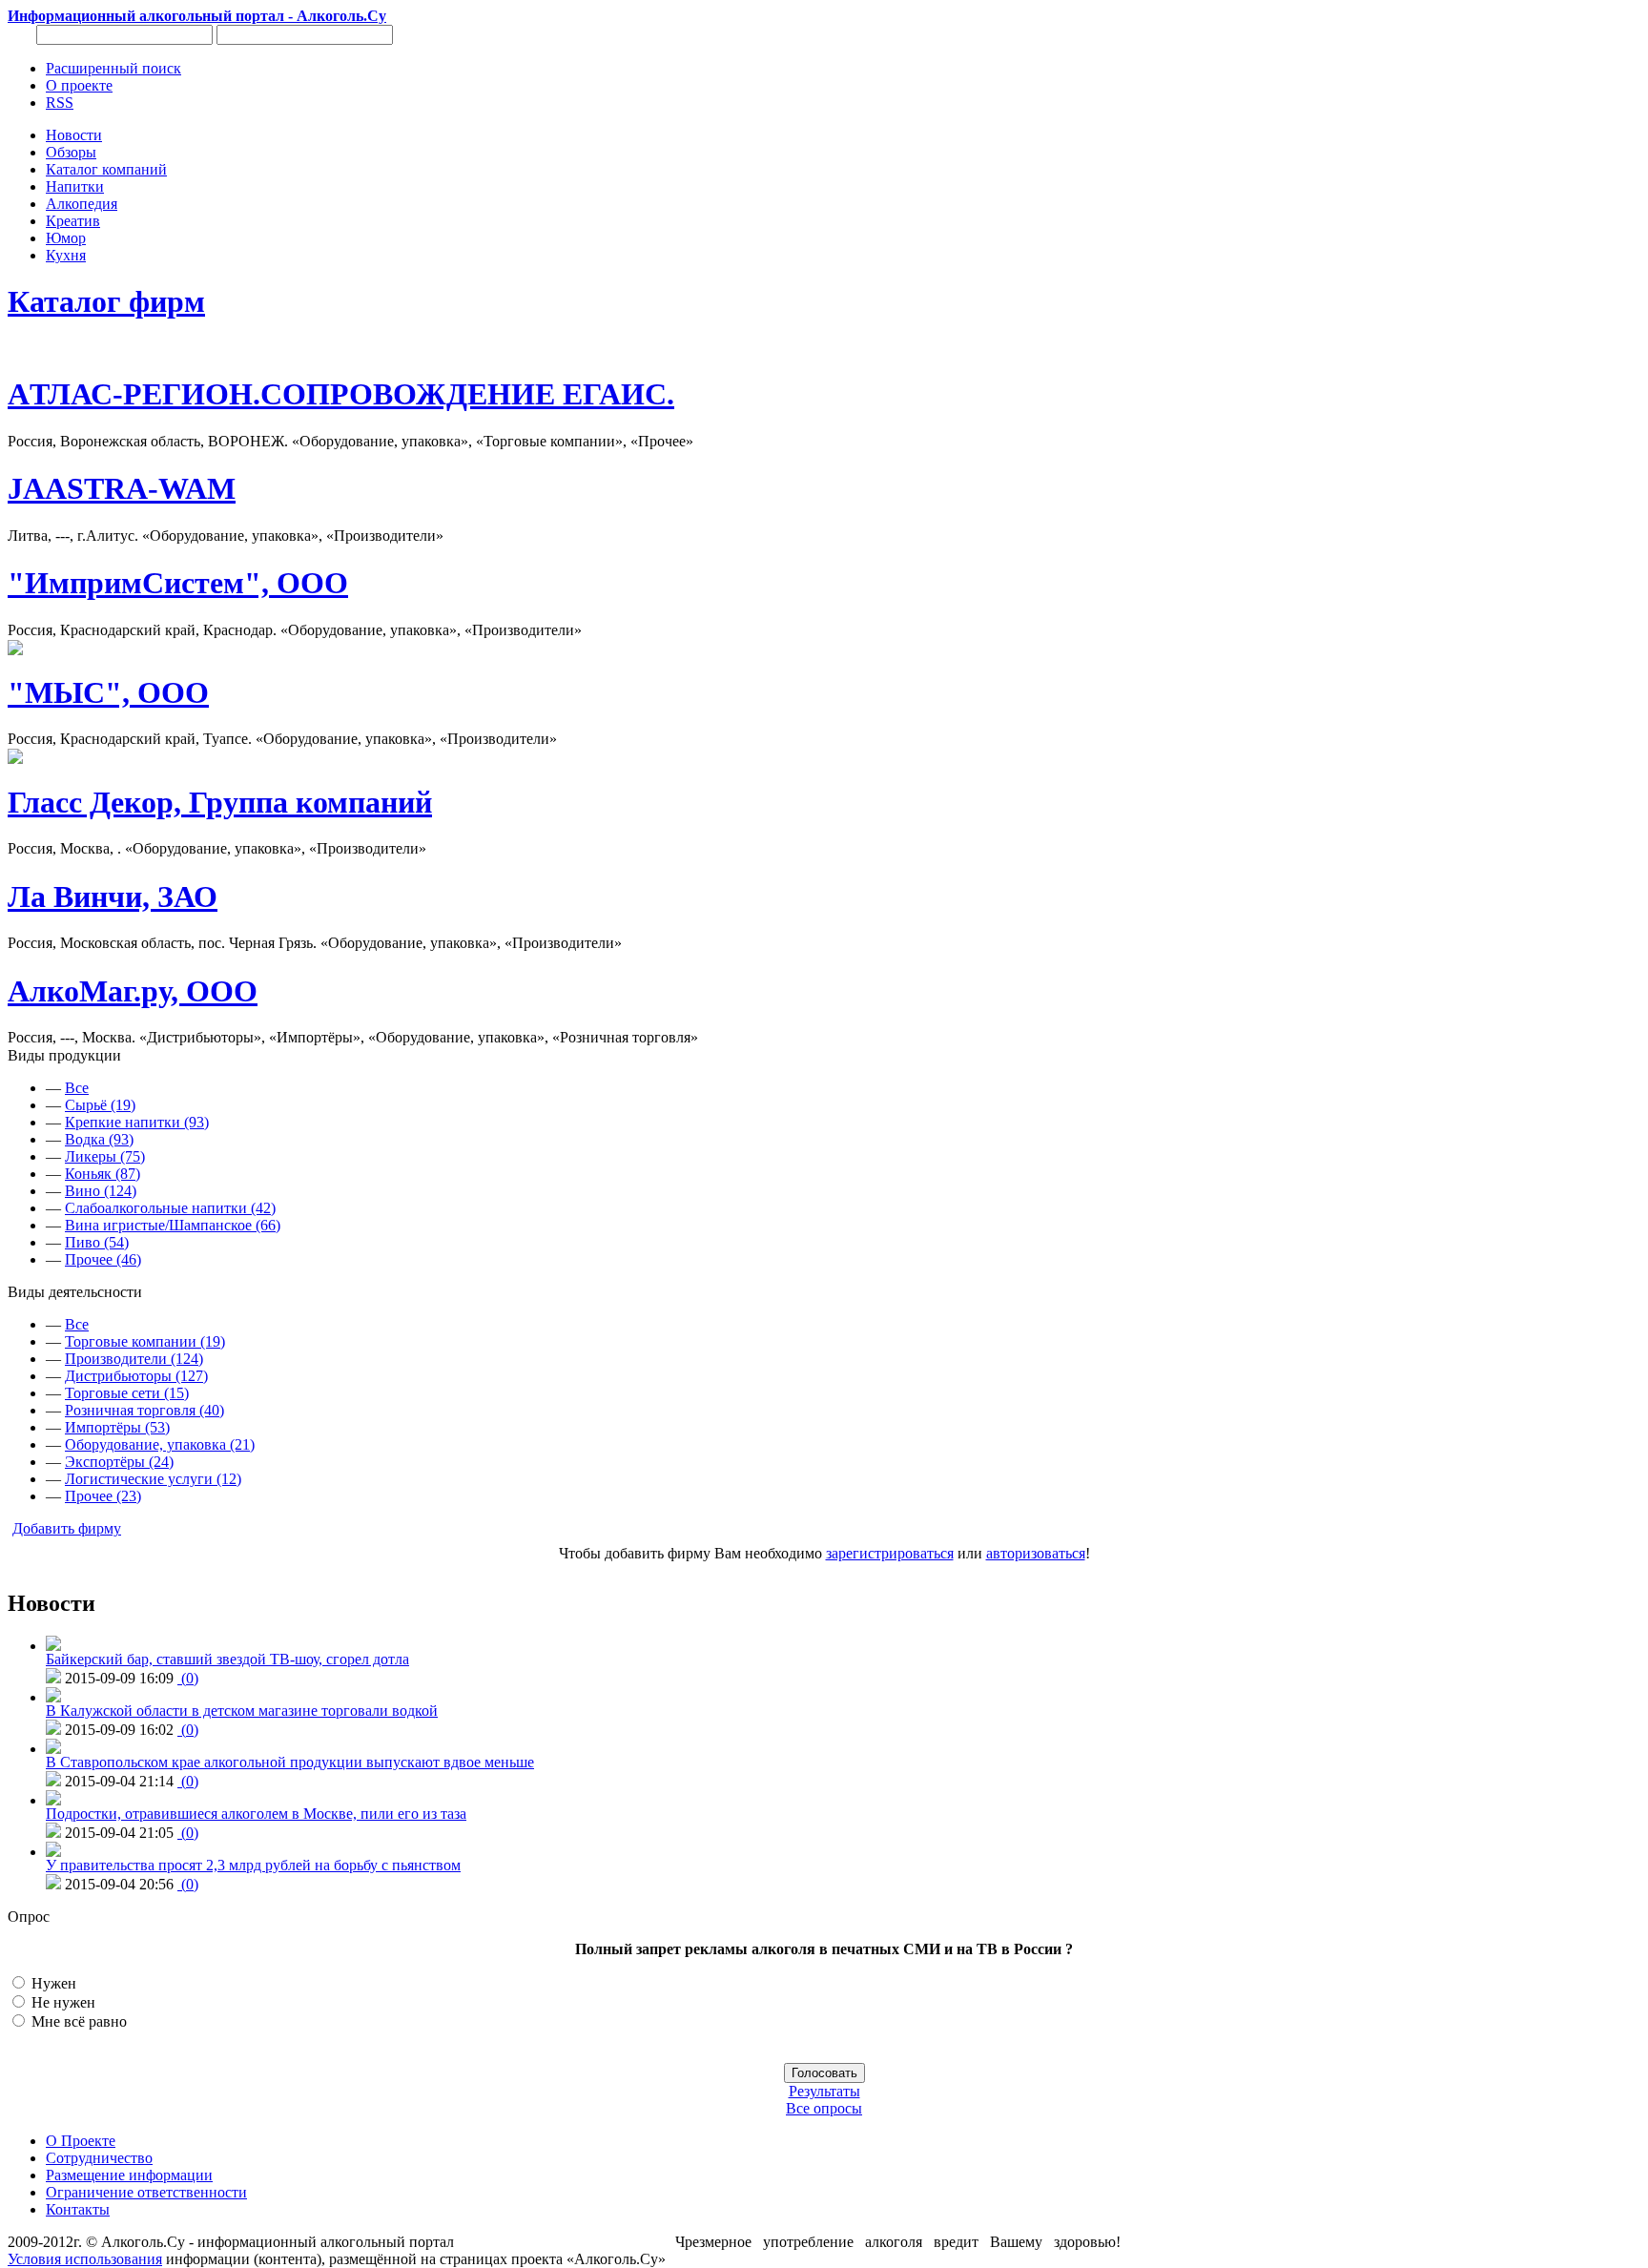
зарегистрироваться (890, 1553)
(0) (188, 1678)
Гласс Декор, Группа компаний (220, 802)
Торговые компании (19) (145, 1341)
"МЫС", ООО (108, 692)
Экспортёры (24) (119, 1462)
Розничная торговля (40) (144, 1410)
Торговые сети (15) (127, 1393)
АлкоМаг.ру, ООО (133, 991)
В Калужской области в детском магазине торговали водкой (242, 1711)
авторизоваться (1036, 1553)
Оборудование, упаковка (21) (160, 1444)
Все (77, 1088)
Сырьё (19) (100, 1105)
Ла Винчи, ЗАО (113, 897)
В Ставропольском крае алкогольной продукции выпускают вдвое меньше (290, 1762)
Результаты (824, 2091)
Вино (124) (101, 1191)
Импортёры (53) (117, 1427)
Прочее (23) (103, 1496)
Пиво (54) (97, 1242)
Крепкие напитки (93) (137, 1122)
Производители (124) (134, 1359)
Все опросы (824, 2108)
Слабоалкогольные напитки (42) (170, 1208)
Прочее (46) (103, 1259)
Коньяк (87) (103, 1174)
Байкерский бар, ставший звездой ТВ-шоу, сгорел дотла (227, 1659)
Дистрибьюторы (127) (136, 1376)
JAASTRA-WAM (122, 488)
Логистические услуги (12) (153, 1479)
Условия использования (85, 2259)
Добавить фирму (67, 1528)
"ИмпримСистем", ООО (178, 583)
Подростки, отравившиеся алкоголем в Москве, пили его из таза (256, 1814)
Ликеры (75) (105, 1156)
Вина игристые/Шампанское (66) (173, 1225)
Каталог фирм (106, 301)
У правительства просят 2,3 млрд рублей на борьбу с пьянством (253, 1865)
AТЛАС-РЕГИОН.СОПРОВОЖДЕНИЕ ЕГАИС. (341, 394)
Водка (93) (99, 1139)
